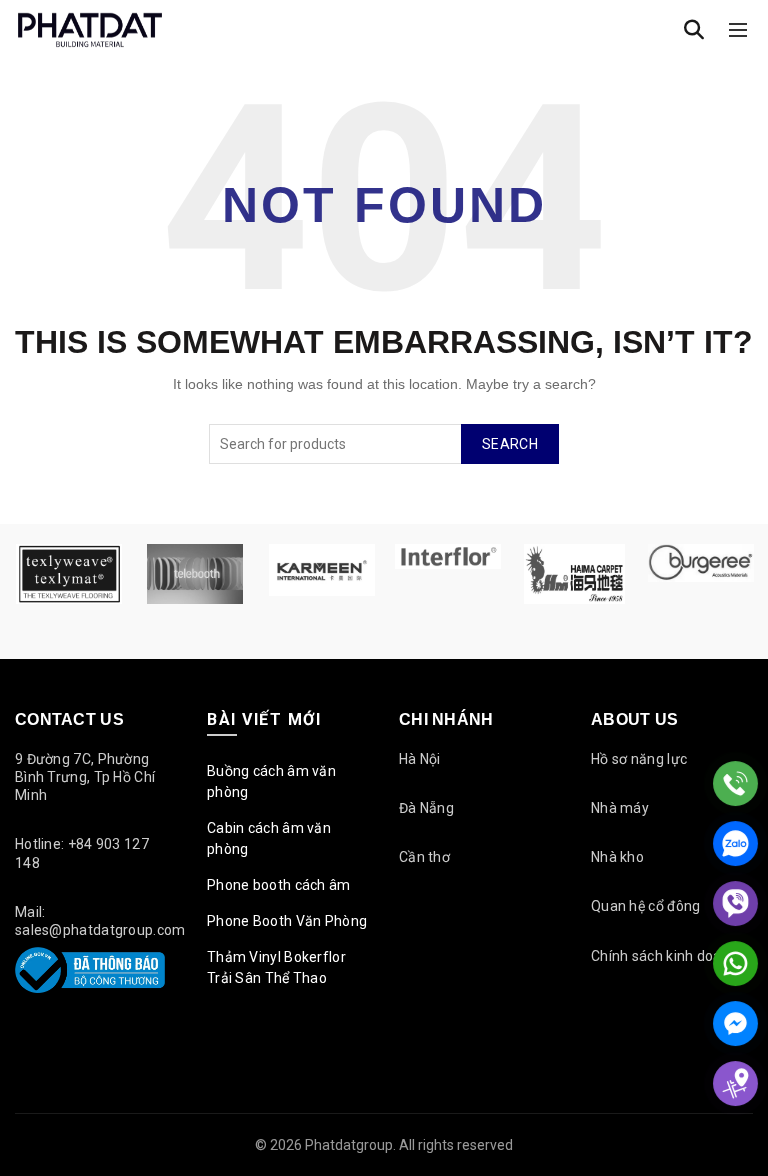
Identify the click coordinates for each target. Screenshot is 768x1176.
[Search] (694, 30)
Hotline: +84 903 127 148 (82, 853)
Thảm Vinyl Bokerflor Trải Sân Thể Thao (276, 967)
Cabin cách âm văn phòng (269, 838)
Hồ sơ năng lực (639, 759)
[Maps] (735, 1083)
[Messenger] (735, 1023)
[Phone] (735, 783)
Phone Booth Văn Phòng (287, 921)
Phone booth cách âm (279, 885)
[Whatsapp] (735, 963)
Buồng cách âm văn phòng (271, 781)
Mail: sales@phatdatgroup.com (100, 921)
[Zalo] (735, 843)
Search (510, 444)
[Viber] (735, 903)
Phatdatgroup (349, 1145)
